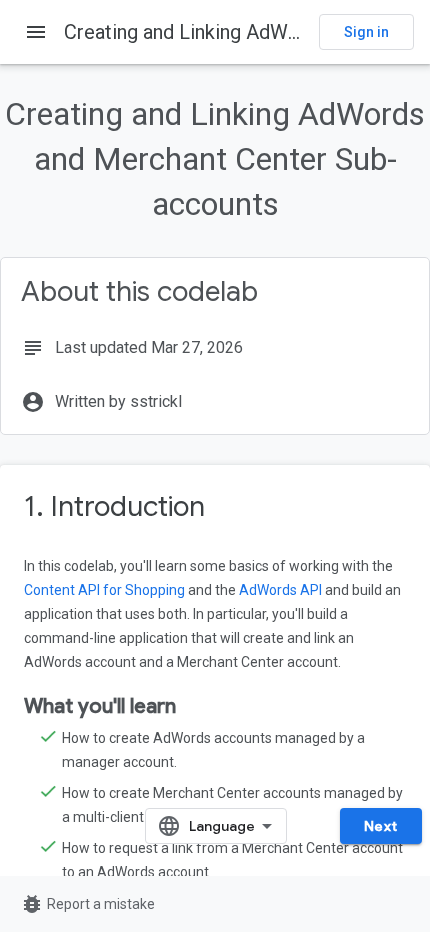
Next (381, 826)
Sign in (366, 32)
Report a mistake (87, 904)
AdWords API (280, 590)
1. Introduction (114, 506)
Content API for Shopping (104, 590)
